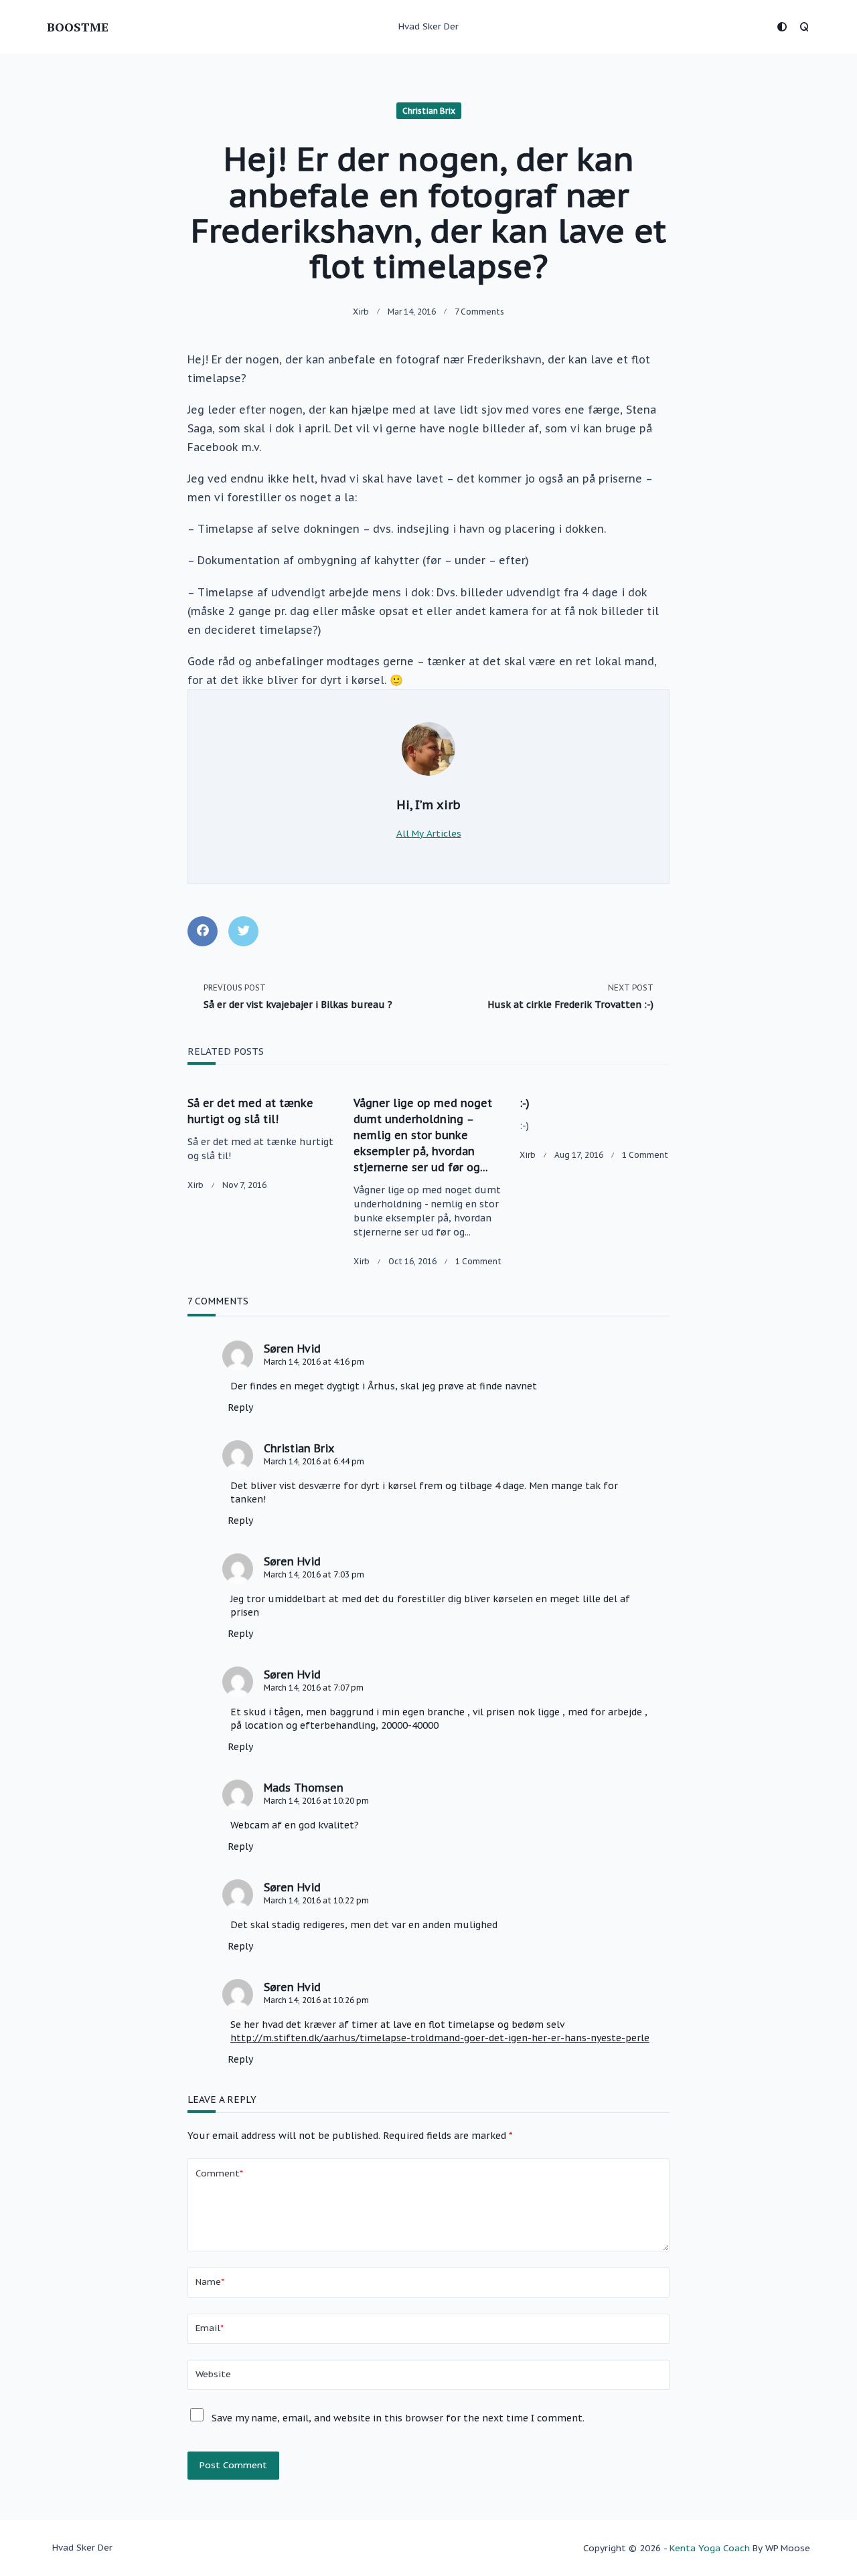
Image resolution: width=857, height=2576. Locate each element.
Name (210, 2282)
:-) (525, 1103)
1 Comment (478, 1261)
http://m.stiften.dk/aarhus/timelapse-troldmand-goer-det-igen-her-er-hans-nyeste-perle (440, 2038)
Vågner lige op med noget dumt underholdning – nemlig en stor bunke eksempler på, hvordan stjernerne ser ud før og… (423, 1135)
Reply (240, 1407)
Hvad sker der (428, 26)
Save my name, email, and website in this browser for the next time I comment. (398, 2418)
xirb (361, 312)
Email (210, 2328)
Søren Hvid (292, 1349)
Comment (219, 2173)
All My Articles (429, 833)
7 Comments (479, 312)
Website (213, 2374)
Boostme (78, 27)
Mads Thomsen (304, 1788)
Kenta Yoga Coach (710, 2548)
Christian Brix (429, 111)
